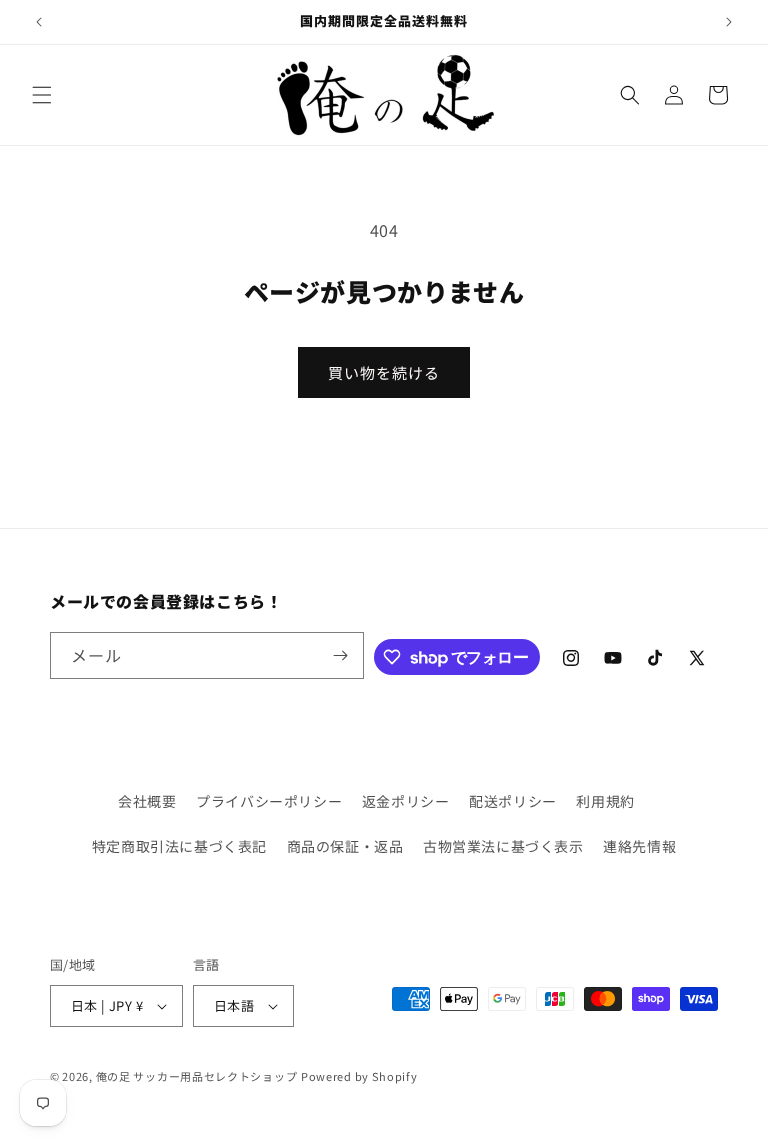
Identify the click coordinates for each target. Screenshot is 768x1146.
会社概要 (147, 801)
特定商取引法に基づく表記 (179, 846)
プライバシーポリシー (269, 801)
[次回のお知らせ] (729, 22)
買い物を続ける (384, 372)
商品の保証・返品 (345, 846)
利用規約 (605, 801)
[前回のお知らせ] (39, 22)
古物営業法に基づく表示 (503, 846)
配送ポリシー (513, 801)
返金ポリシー (406, 801)
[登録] (341, 655)
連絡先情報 (639, 846)
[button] (42, 95)
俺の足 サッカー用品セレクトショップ (197, 1076)
